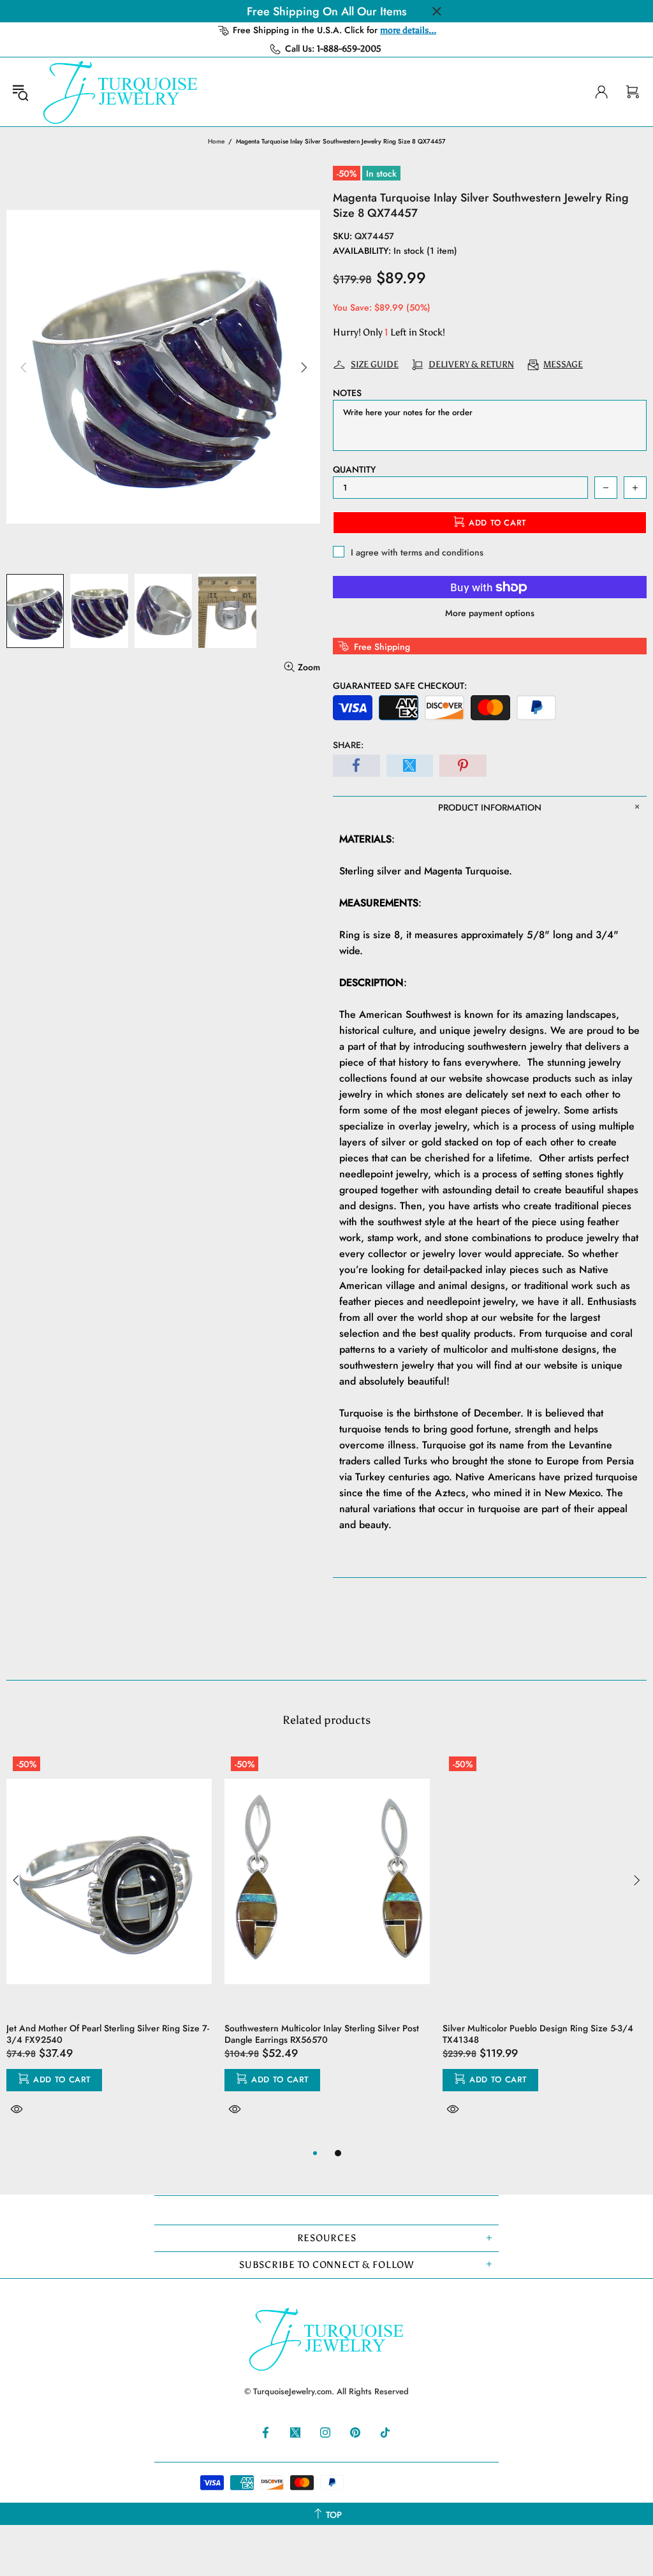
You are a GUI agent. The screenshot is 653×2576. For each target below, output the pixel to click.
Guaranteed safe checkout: (400, 686)
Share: (348, 745)
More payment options (490, 613)
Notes (347, 393)
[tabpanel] (109, 1948)
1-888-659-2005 (349, 49)
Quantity (354, 469)
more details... (408, 30)
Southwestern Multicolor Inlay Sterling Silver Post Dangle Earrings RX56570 (322, 2034)
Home (216, 141)
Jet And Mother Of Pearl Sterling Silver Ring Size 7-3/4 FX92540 (108, 2034)
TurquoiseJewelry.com (121, 92)
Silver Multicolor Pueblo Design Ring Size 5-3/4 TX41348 (538, 2034)
